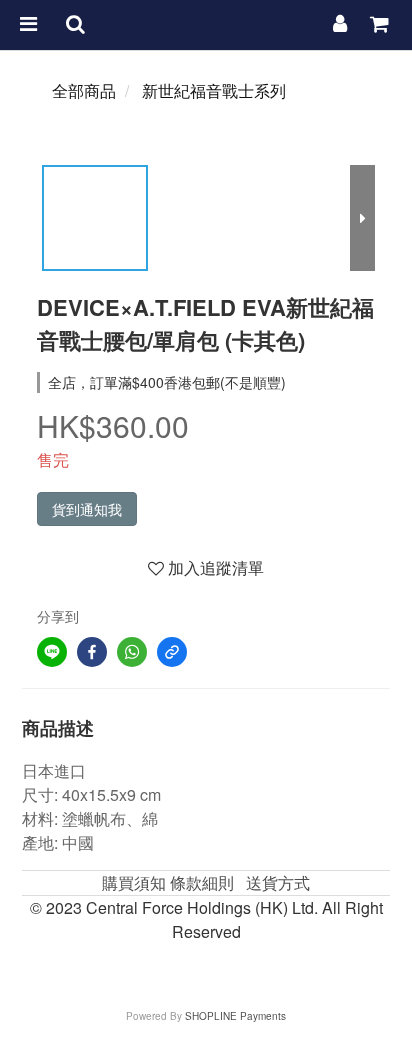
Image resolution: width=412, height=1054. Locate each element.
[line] (52, 652)
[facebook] (92, 652)
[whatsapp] (132, 652)
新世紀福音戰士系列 (214, 90)
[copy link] (172, 652)
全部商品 (84, 90)
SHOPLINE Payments (235, 1016)
